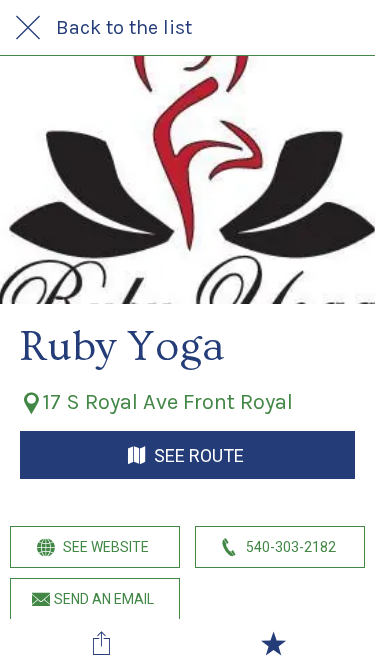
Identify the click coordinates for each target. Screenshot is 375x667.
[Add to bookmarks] (273, 643)
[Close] (28, 28)
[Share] (102, 643)
